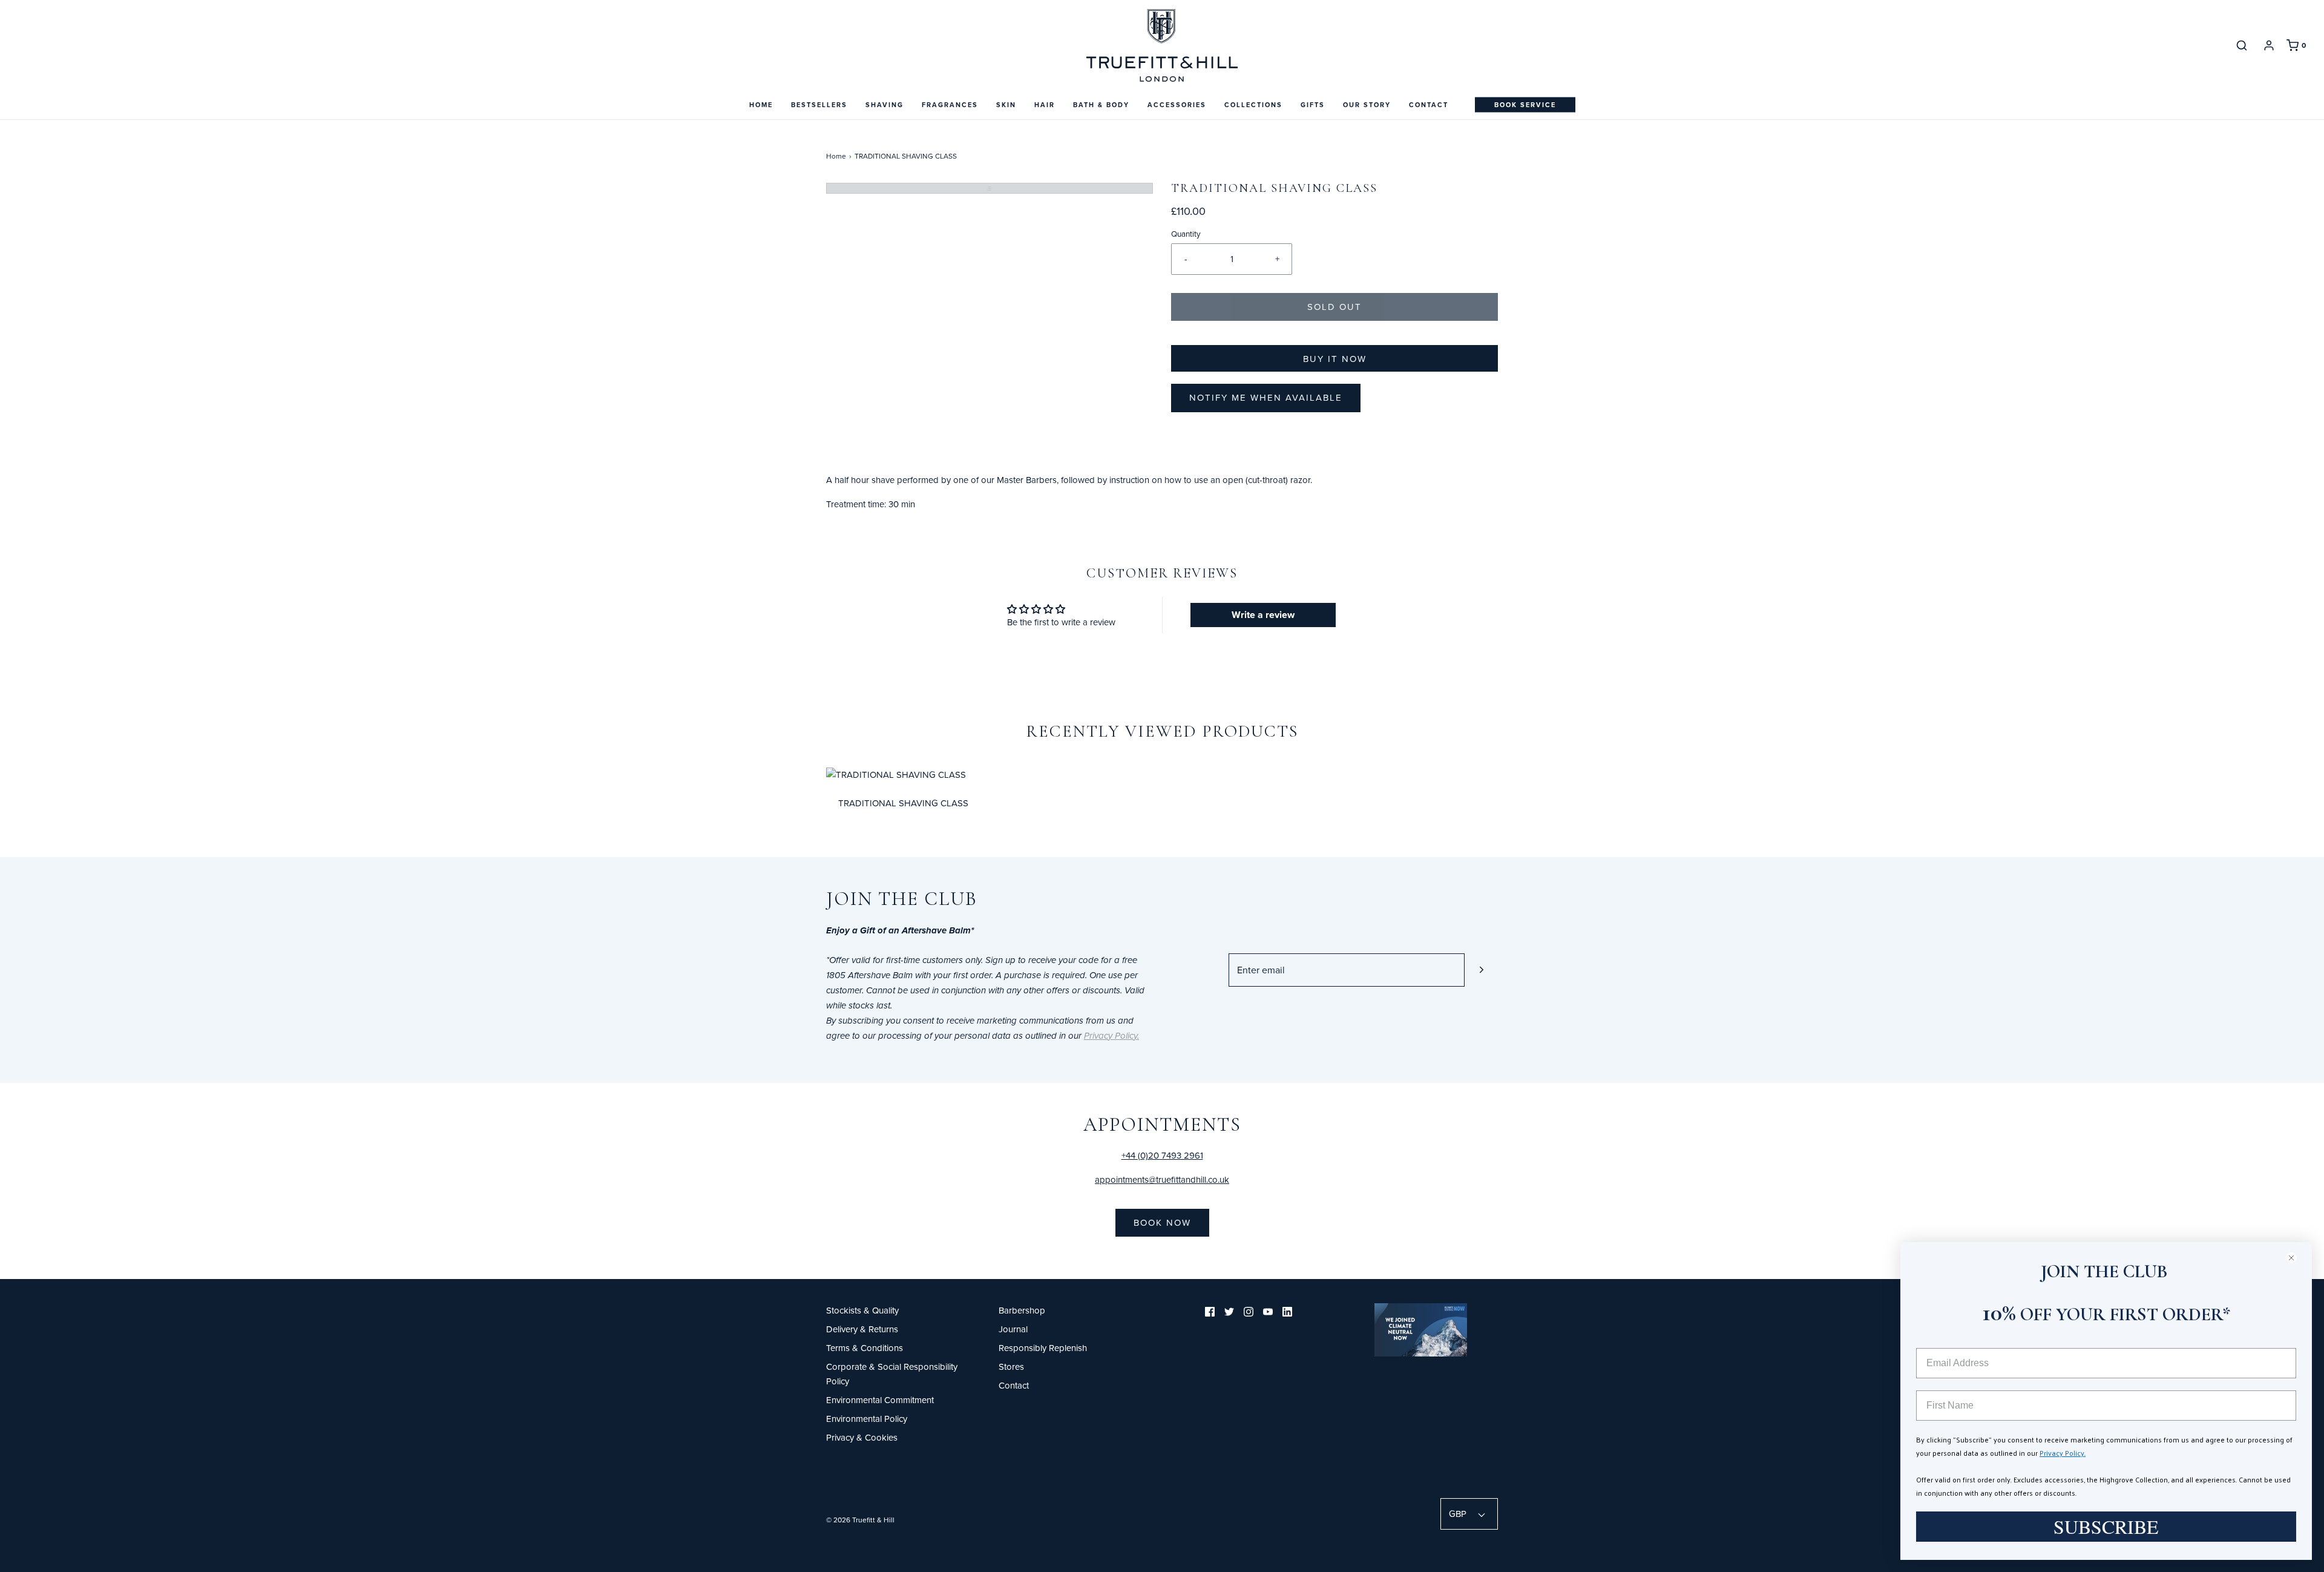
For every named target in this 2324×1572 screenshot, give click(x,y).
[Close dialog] (2296, 1258)
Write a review (1263, 615)
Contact (1429, 105)
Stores (1011, 1366)
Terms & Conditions (865, 1348)
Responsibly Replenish (1043, 1348)
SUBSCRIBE (2106, 1526)
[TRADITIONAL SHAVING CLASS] (896, 773)
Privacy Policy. (2063, 1453)
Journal (1013, 1329)
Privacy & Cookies (862, 1437)
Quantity (1186, 233)
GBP (1459, 1514)
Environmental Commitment (880, 1400)
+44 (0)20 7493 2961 (1162, 1155)
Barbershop (1022, 1310)
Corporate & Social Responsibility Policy (892, 1374)
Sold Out (1334, 307)
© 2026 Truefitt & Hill (860, 1520)
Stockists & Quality (862, 1310)
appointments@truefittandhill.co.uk (1162, 1179)
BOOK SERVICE (1525, 105)
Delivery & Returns (862, 1329)
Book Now (1162, 1222)
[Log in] (2269, 45)
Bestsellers (819, 105)
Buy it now (1335, 359)
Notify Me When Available (1266, 397)
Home (761, 105)
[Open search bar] (2242, 45)
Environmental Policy (867, 1419)
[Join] (1481, 970)
